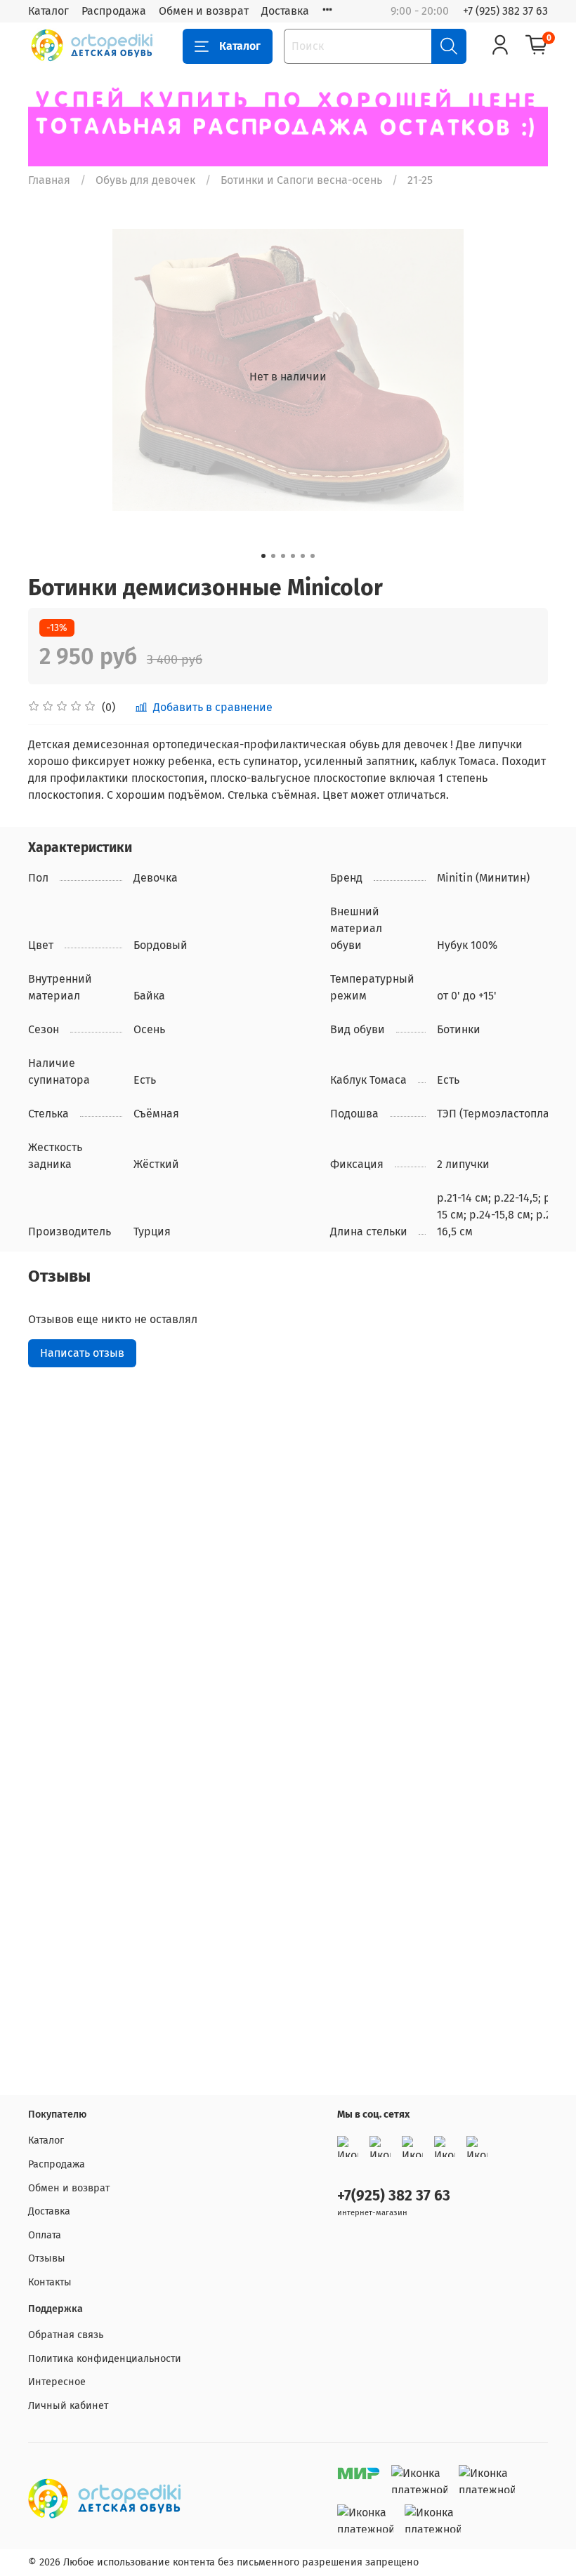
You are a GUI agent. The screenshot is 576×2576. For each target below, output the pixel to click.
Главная (49, 180)
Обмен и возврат (204, 11)
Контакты (50, 2282)
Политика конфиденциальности (105, 2359)
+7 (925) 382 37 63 (505, 11)
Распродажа (114, 11)
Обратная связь (66, 2335)
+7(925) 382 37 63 (394, 2196)
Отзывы (47, 2258)
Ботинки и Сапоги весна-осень (301, 180)
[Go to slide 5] (303, 556)
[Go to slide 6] (313, 556)
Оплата (45, 2235)
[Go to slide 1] (263, 556)
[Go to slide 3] (283, 556)
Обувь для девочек (145, 180)
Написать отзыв (82, 1353)
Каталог (48, 11)
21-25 (420, 180)
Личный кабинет (68, 2406)
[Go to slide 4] (293, 556)
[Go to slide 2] (273, 556)
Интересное (57, 2382)
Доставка (285, 11)
